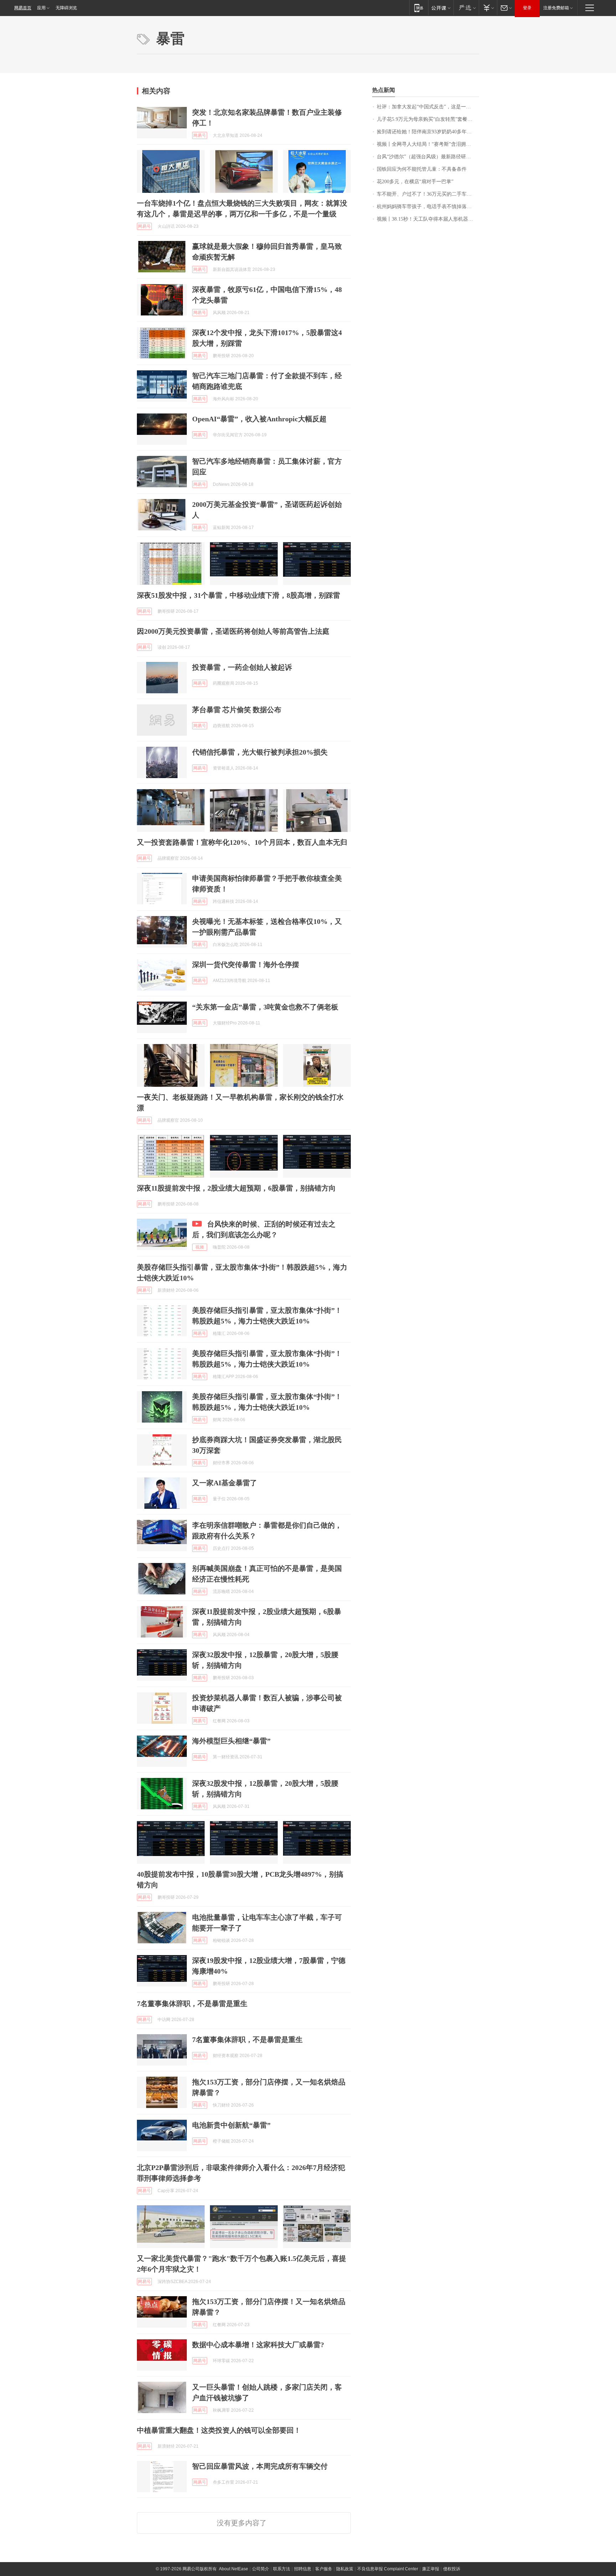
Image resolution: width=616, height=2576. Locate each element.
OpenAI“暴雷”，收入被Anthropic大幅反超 (259, 419)
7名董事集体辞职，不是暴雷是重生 (192, 2004)
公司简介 (261, 2569)
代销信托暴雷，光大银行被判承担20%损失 (260, 752)
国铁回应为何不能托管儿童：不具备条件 (422, 169)
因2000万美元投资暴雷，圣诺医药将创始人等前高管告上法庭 (233, 631)
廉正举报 (431, 2569)
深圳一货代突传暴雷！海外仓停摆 (246, 965)
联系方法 (282, 2569)
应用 (41, 8)
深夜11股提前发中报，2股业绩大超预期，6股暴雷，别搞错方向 (236, 1188)
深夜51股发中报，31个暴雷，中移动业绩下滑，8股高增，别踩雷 (238, 595)
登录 (527, 8)
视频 (200, 1247)
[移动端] (419, 8)
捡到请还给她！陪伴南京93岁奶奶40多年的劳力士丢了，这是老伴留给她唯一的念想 (428, 132)
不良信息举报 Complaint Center (388, 2569)
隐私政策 (345, 2569)
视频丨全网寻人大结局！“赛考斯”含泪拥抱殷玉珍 (428, 144)
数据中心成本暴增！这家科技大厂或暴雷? (258, 2345)
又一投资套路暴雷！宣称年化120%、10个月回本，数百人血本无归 (242, 842)
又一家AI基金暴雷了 (225, 1483)
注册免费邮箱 (556, 8)
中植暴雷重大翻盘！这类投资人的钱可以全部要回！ (219, 2430)
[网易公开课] (441, 8)
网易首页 (23, 8)
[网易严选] (466, 8)
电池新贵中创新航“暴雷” (231, 2125)
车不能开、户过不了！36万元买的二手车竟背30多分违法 (428, 194)
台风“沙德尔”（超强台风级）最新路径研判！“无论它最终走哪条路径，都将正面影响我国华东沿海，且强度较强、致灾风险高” (428, 157)
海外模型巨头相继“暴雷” (231, 1741)
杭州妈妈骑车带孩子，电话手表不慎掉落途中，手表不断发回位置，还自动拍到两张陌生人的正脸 (428, 207)
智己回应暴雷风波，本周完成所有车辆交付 (260, 2466)
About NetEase (233, 2569)
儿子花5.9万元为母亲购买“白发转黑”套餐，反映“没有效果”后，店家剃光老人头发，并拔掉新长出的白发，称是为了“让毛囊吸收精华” (428, 119)
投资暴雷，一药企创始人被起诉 (242, 667)
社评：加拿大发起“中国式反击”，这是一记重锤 (428, 107)
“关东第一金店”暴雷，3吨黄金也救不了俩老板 (265, 1007)
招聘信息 (303, 2569)
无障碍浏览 (66, 8)
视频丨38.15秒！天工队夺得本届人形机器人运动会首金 (428, 219)
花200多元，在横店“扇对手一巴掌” (415, 182)
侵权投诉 (452, 2569)
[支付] (488, 8)
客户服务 (324, 2569)
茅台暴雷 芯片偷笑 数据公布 (237, 710)
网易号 (200, 135)
